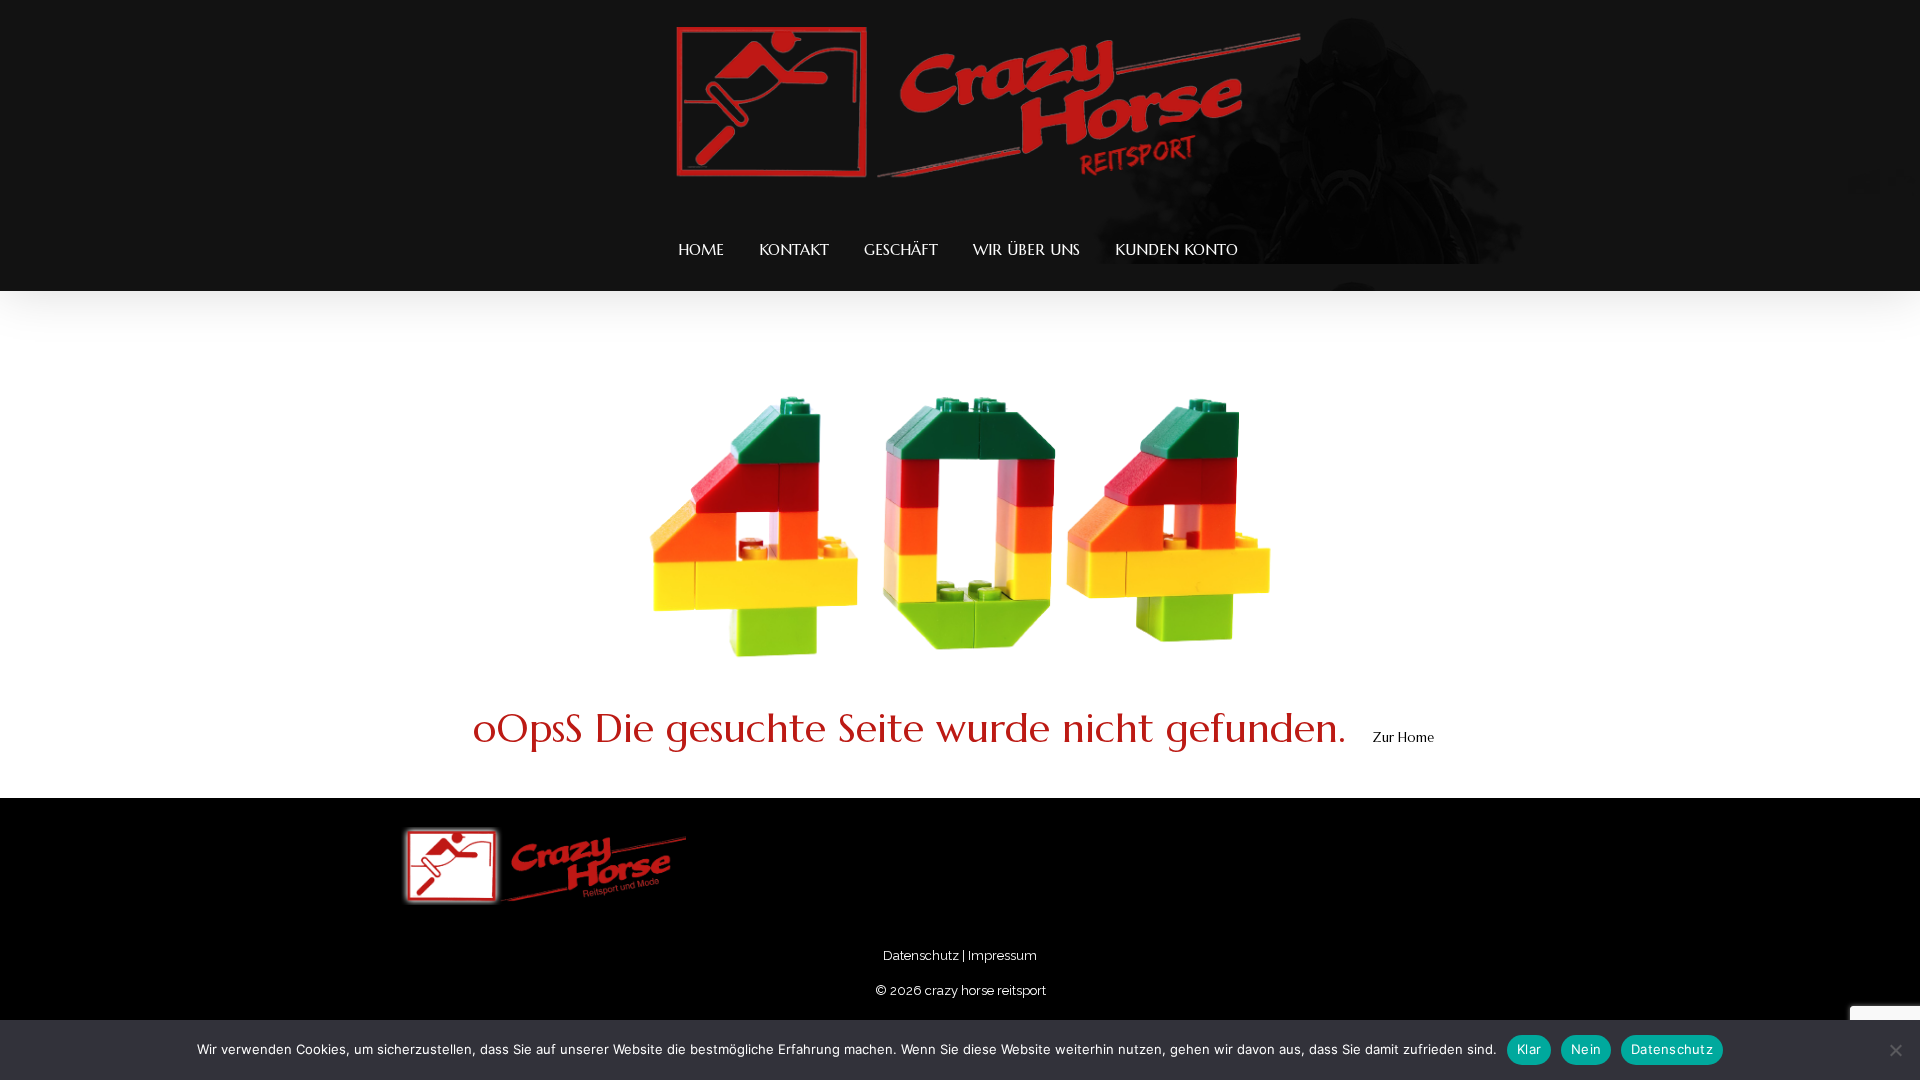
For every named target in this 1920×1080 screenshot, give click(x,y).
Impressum (1002, 955)
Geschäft (901, 249)
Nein (1586, 1049)
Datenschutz (921, 955)
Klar (1529, 1049)
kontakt (794, 249)
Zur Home (1403, 737)
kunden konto (1176, 249)
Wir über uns (1026, 249)
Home (701, 249)
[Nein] (1895, 1050)
